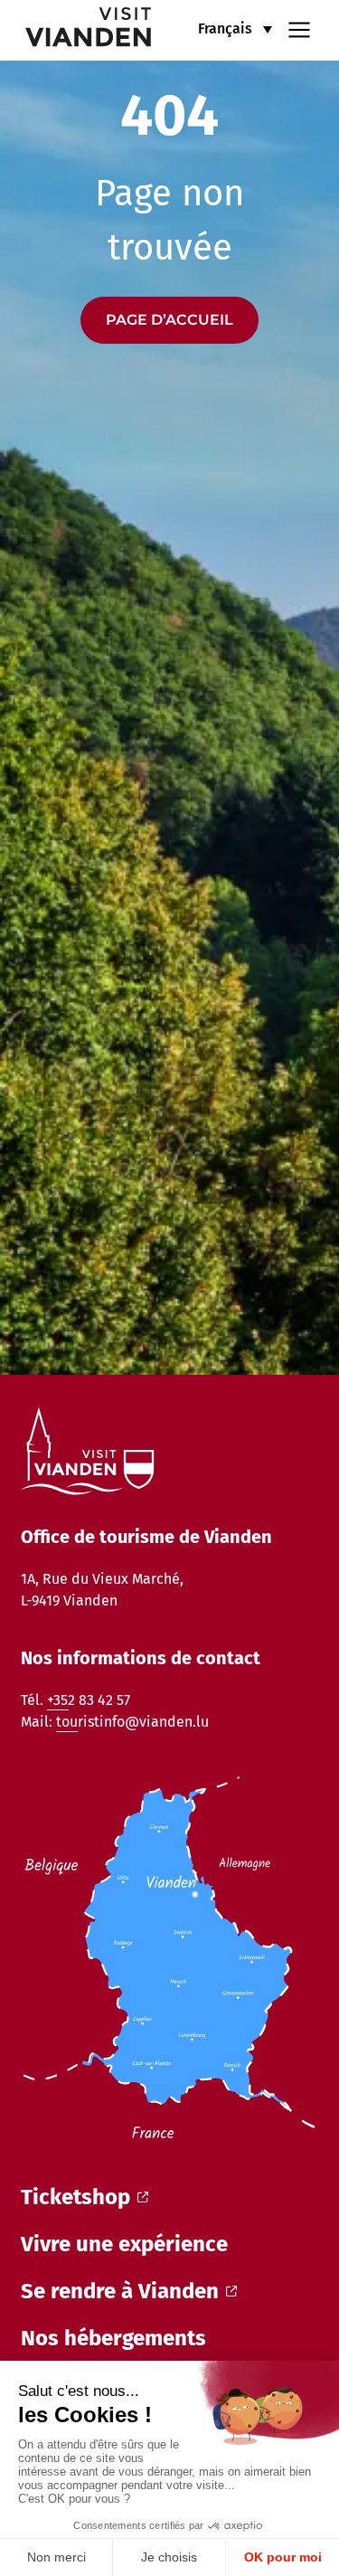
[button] (235, 28)
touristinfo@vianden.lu (132, 1722)
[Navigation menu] (299, 28)
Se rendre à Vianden (120, 2291)
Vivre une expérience (124, 2244)
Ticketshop (75, 2197)
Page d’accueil (169, 320)
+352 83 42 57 (89, 1700)
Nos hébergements (113, 2338)
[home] (77, 30)
